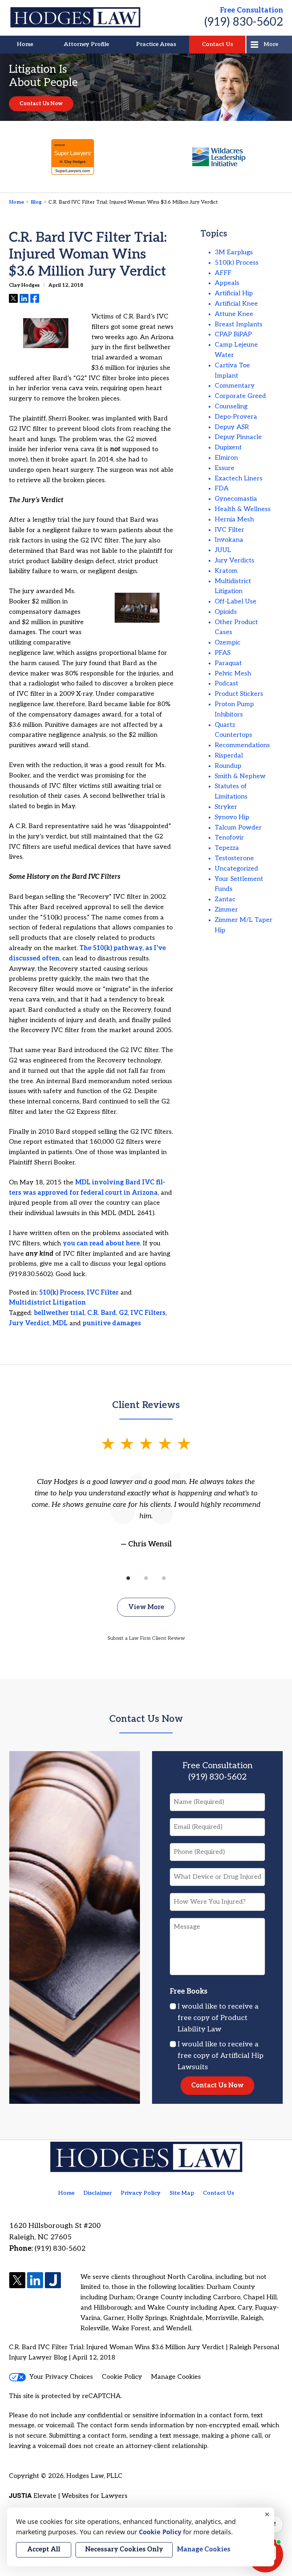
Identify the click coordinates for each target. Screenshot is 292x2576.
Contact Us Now (41, 104)
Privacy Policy (141, 2193)
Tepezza (227, 848)
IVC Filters (148, 1313)
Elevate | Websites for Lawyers (68, 2496)
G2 (123, 1313)
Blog (36, 202)
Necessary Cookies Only (124, 2549)
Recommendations (242, 745)
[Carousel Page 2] (146, 1578)
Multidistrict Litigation (47, 1303)
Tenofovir (229, 838)
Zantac (225, 899)
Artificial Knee (236, 304)
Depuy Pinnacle (238, 437)
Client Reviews (146, 1405)
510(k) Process (62, 1293)
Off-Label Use (236, 601)
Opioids (226, 612)
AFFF (223, 273)
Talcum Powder (238, 828)
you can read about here (101, 1243)
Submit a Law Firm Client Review (146, 1638)
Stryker (226, 807)
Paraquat (228, 663)
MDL (60, 1323)
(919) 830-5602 (244, 22)
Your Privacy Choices (61, 2377)
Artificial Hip (234, 293)
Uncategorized (236, 869)
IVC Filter (103, 1293)
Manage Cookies (176, 2377)
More (271, 44)
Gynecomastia (236, 499)
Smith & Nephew (240, 776)
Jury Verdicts (234, 560)
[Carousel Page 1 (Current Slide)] (128, 1578)
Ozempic (228, 642)
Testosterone (234, 858)
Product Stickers (239, 694)
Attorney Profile (86, 44)
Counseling (231, 406)
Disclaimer (98, 2193)
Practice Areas (156, 44)
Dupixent (228, 447)
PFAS (223, 653)
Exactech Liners (239, 478)
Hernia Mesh (234, 519)
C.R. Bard (102, 1313)
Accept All (44, 2549)
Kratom (226, 571)
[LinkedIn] (35, 2281)
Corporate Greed (240, 396)
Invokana (229, 540)
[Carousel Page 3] (164, 1578)
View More (146, 1607)
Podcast (226, 683)
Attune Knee (234, 314)
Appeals (227, 283)
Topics (214, 234)
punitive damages (112, 1323)
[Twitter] (17, 2281)
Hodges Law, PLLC (94, 2476)
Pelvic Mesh (233, 674)
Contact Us (217, 44)
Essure (225, 468)
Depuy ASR (232, 427)
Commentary (235, 386)
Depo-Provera (236, 417)
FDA (222, 488)
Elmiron (226, 458)
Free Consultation (252, 10)
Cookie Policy (122, 2377)
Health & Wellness (243, 509)
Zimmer (226, 910)
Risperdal (229, 756)
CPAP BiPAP (233, 334)
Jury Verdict (29, 1323)
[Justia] (53, 2281)
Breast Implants (239, 324)
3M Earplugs (234, 252)
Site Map (182, 2193)
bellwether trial (59, 1313)
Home (25, 44)
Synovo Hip (232, 817)
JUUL (223, 550)
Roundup (228, 766)
